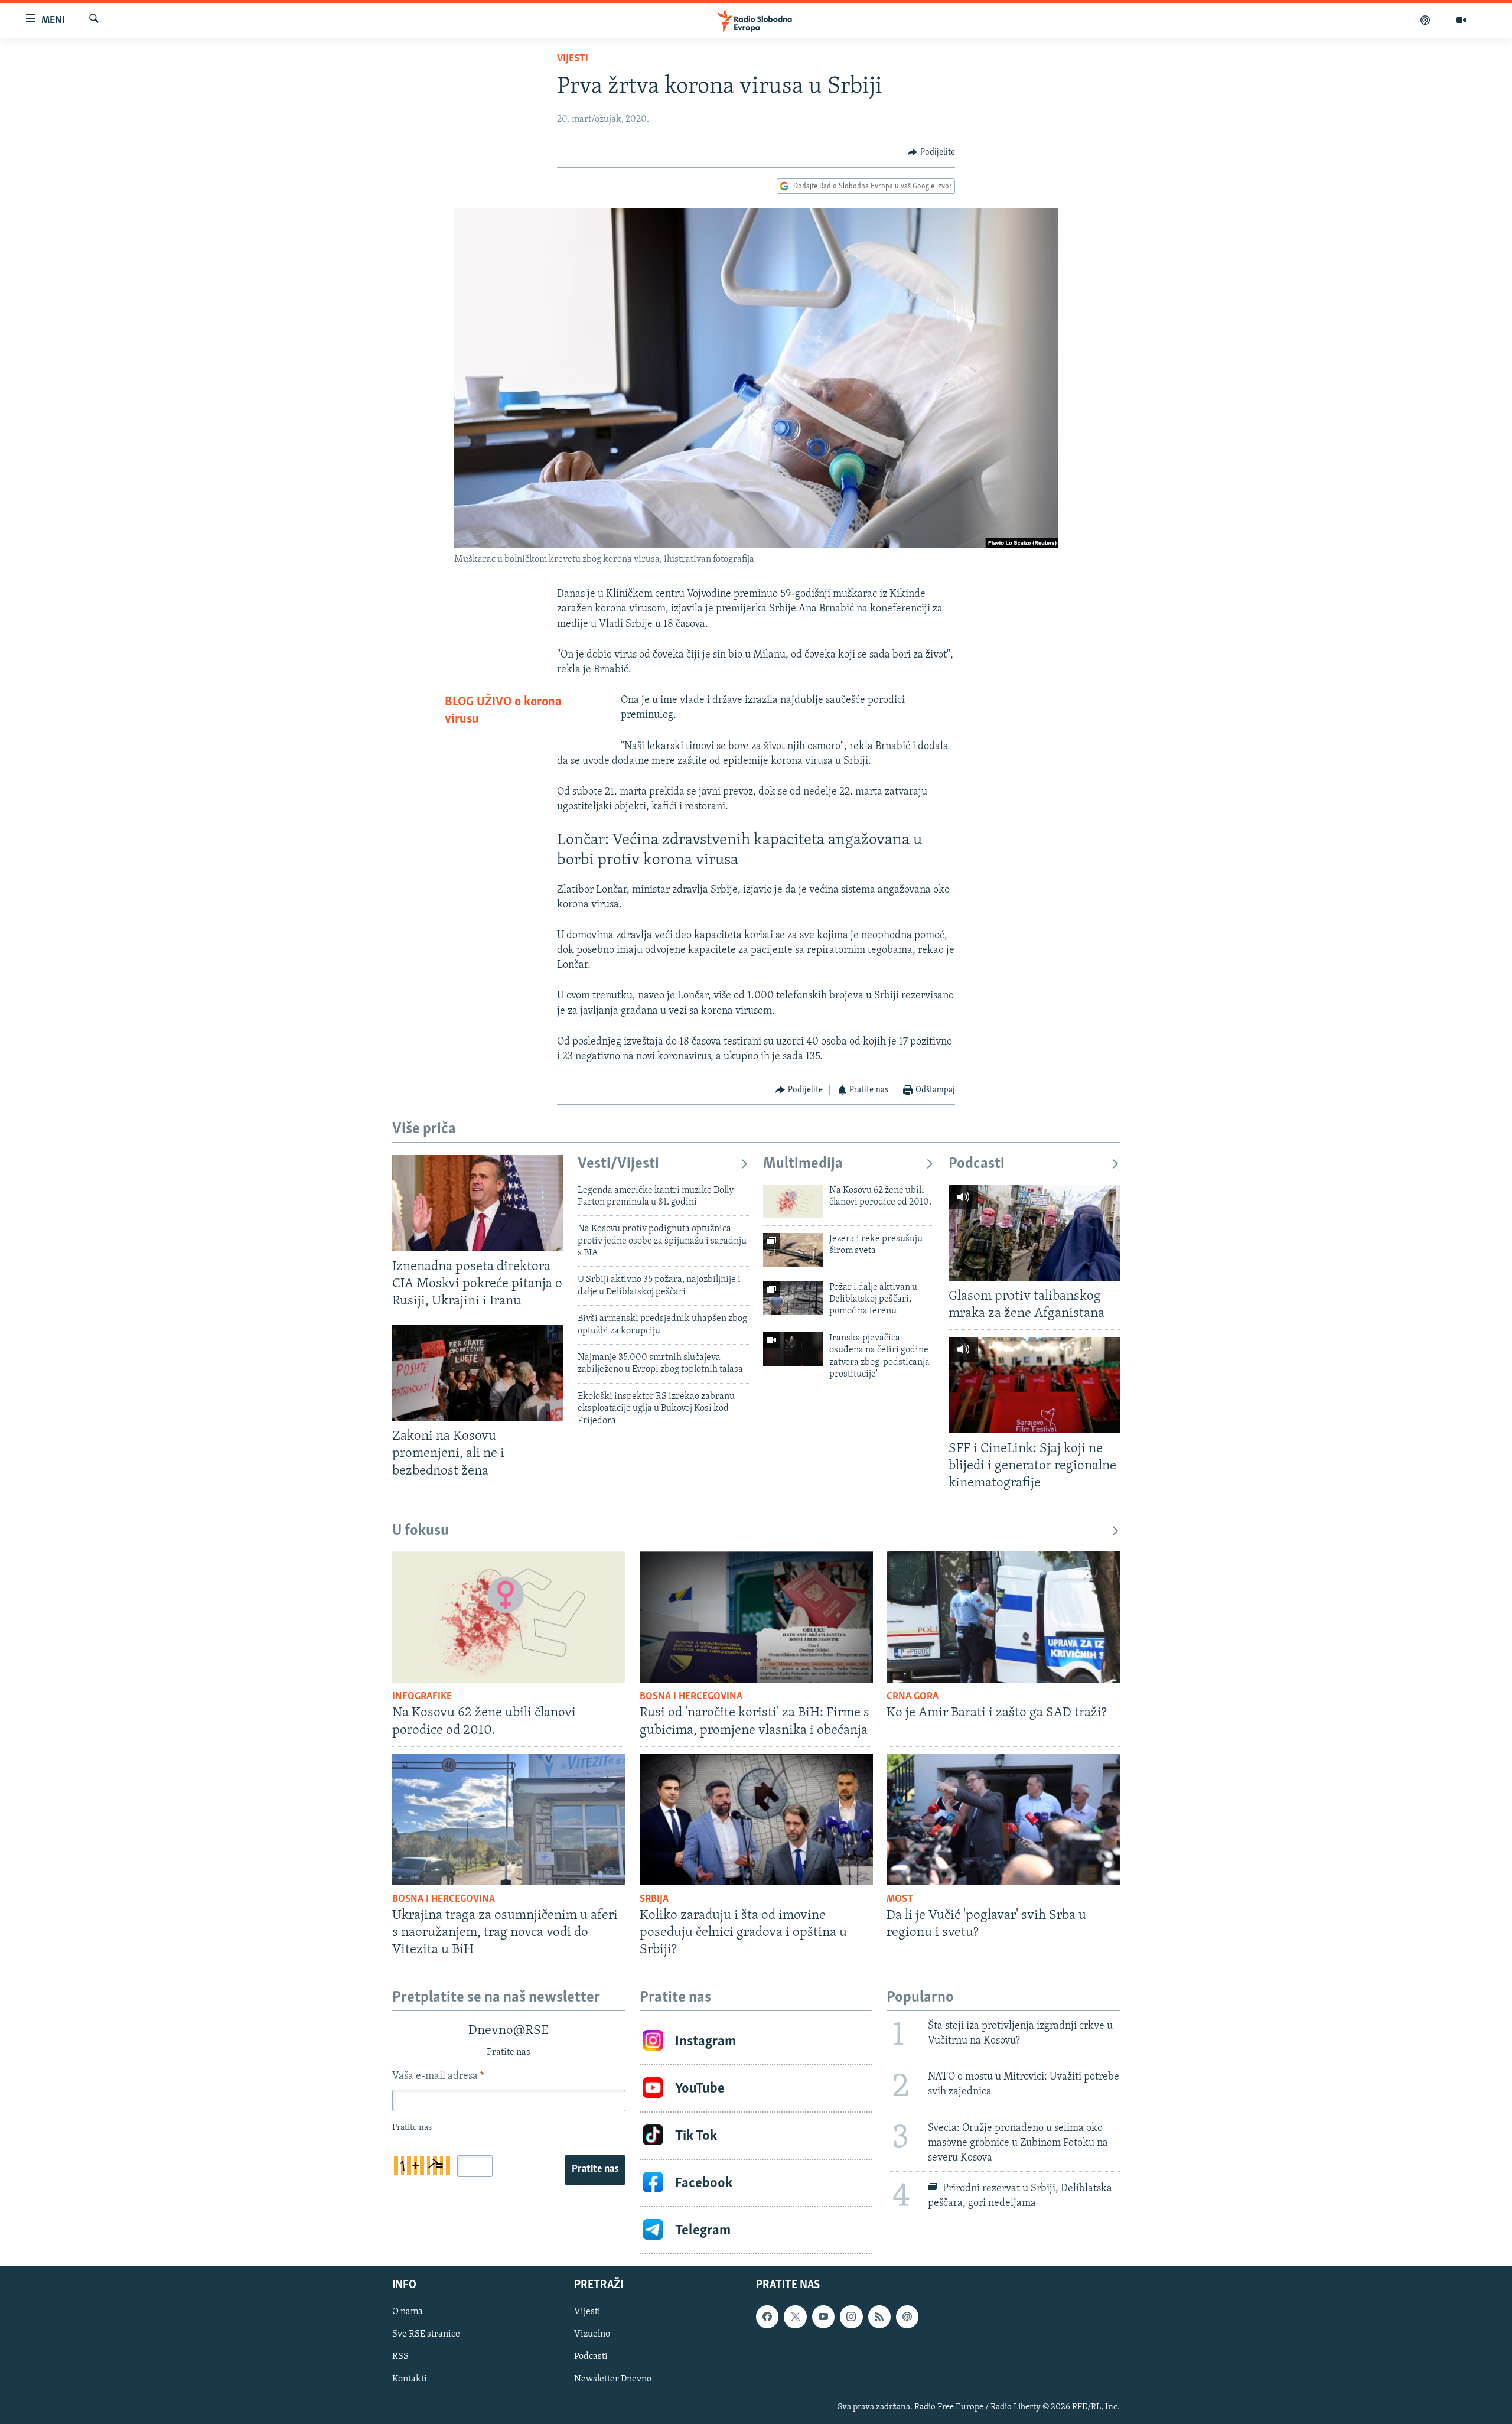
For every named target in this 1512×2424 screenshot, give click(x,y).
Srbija (654, 1899)
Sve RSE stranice (426, 2335)
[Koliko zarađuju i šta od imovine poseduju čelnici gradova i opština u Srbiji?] (756, 1820)
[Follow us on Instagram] (851, 2316)
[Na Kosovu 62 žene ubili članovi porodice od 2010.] (793, 1201)
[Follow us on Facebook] (767, 2316)
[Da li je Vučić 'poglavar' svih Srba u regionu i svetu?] (1003, 1820)
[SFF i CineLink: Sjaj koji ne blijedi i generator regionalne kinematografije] (1034, 1385)
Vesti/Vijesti (618, 1164)
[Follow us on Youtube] (823, 2316)
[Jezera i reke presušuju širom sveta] (793, 1250)
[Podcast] (1425, 20)
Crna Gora (913, 1697)
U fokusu (421, 1531)
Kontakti (410, 2380)
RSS (400, 2357)
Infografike (422, 1697)
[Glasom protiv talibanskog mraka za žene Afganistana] (1034, 1233)
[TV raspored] (907, 2316)
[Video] (1461, 20)
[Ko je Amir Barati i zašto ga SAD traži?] (1003, 1617)
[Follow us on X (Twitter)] (795, 2316)
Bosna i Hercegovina (691, 1697)
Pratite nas (595, 2169)
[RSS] (879, 2316)
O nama (408, 2312)
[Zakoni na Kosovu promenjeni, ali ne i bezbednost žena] (478, 1373)
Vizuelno (592, 2335)
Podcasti (977, 1164)
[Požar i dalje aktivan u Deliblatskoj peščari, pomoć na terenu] (793, 1298)
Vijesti (573, 59)
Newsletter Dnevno (613, 2380)
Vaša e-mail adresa (438, 2077)
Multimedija (803, 1164)
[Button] (931, 152)
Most (900, 1899)
